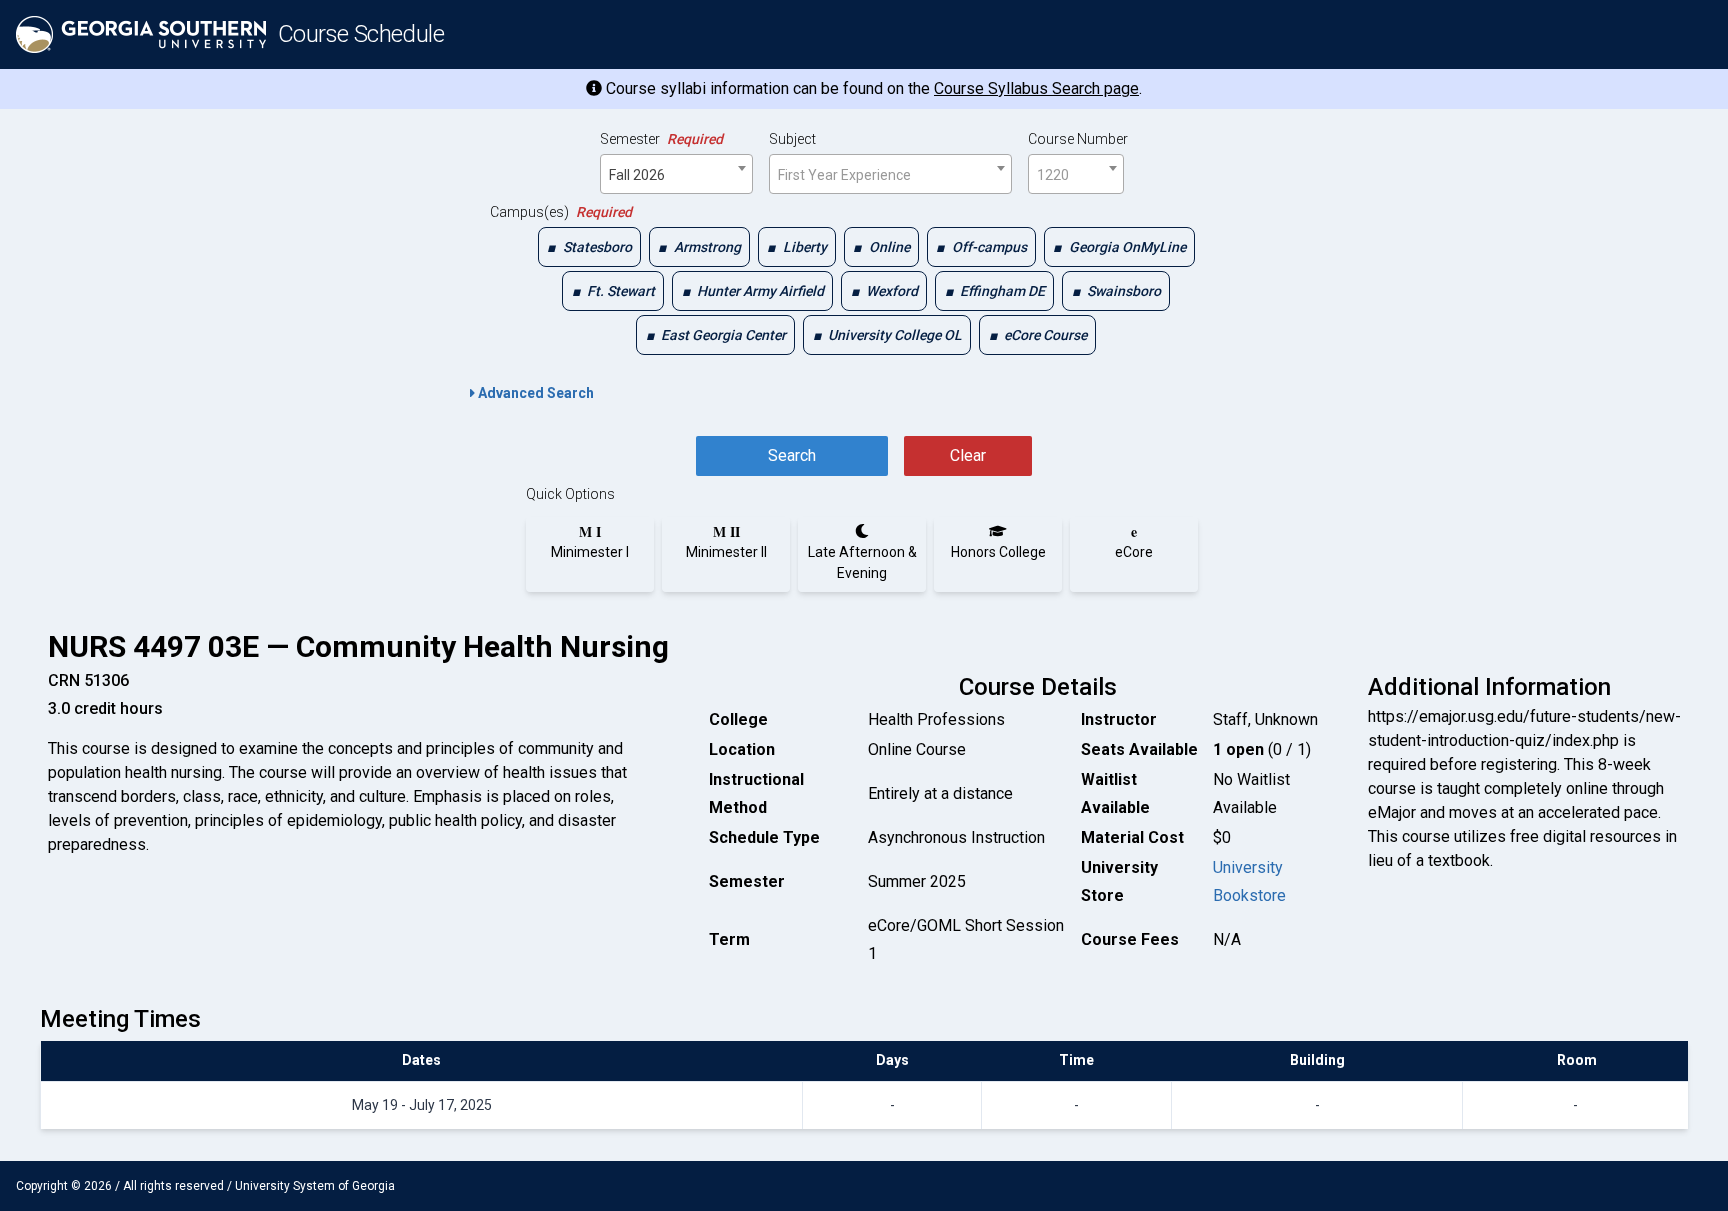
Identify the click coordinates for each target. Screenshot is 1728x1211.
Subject (792, 139)
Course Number (1078, 139)
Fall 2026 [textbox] (637, 175)
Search (792, 455)
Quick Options (570, 494)
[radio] (590, 542)
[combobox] (676, 174)
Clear (968, 455)
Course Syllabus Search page (1036, 88)
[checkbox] (589, 247)
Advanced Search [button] (534, 393)
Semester (661, 139)
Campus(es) (561, 212)
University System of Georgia (315, 1186)
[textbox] (890, 175)
